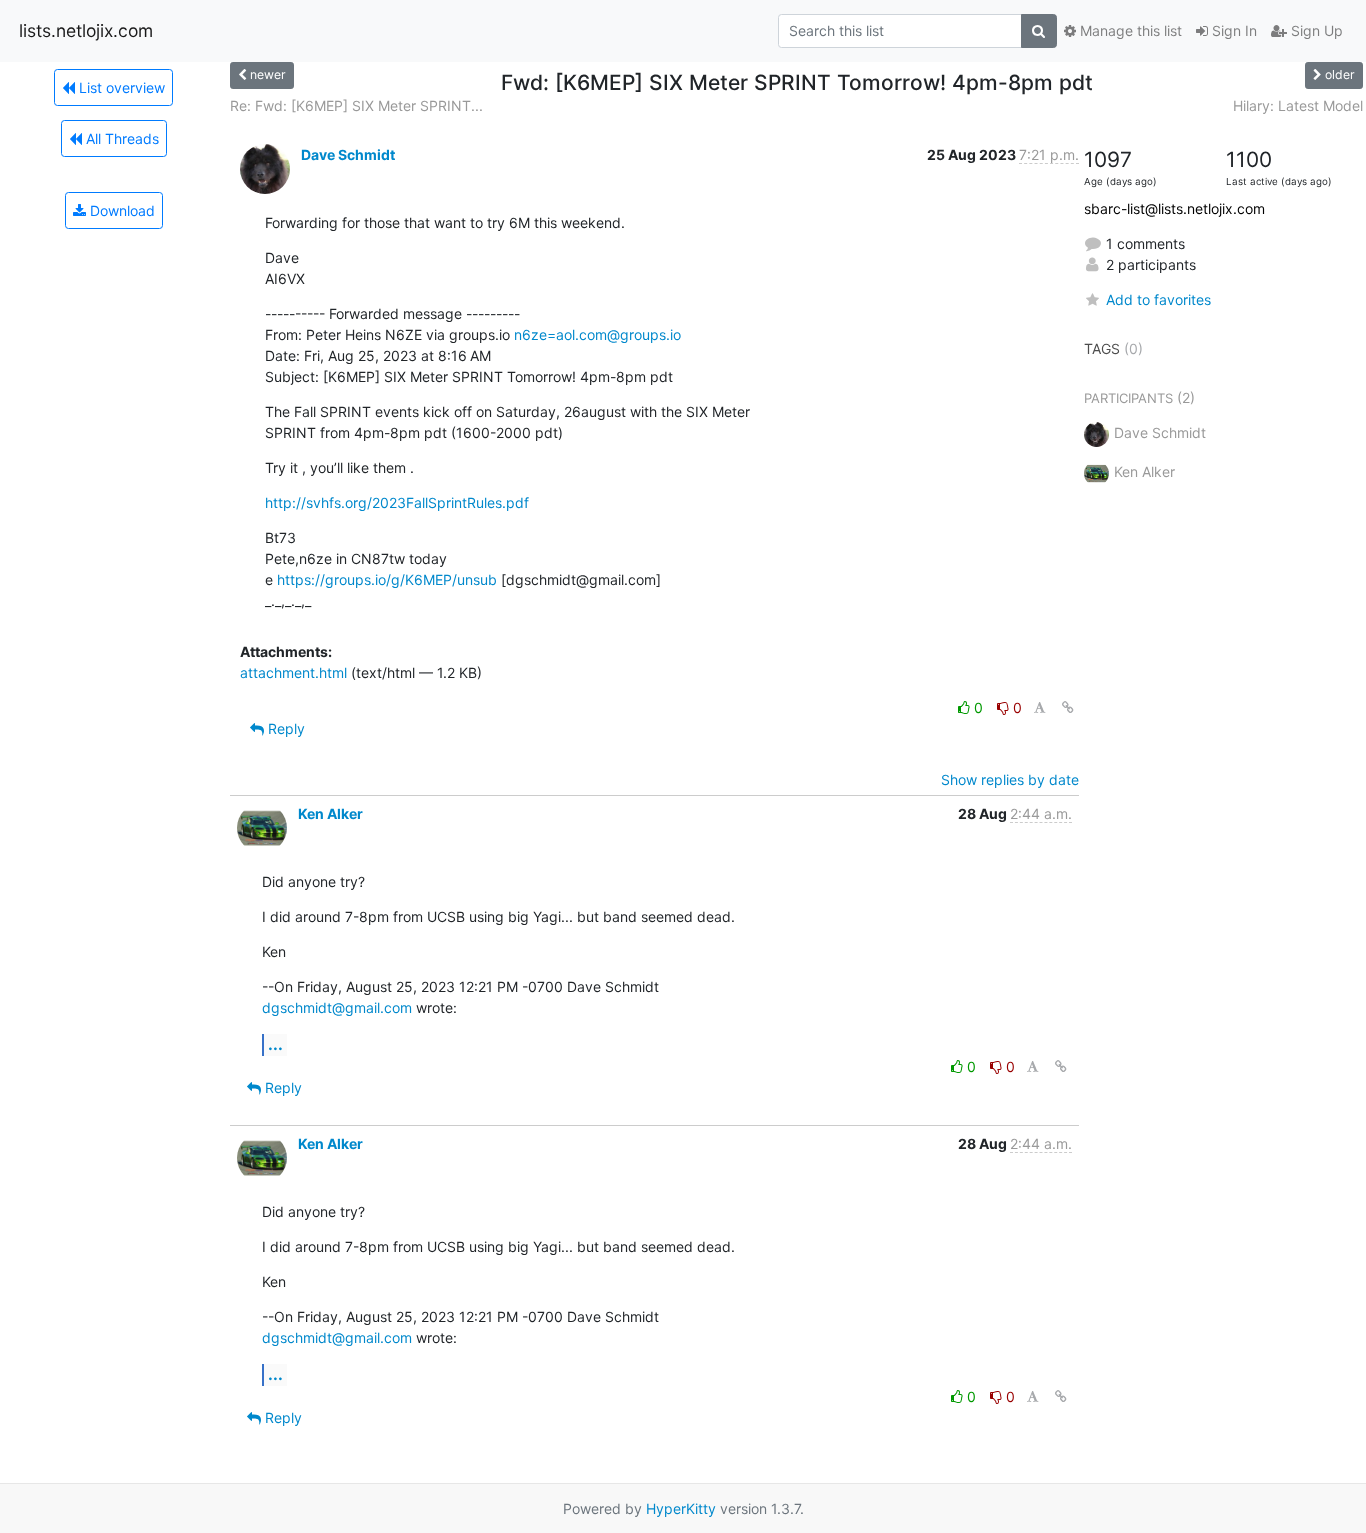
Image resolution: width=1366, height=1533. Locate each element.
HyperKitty (681, 1508)
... (275, 1044)
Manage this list (1129, 30)
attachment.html (293, 672)
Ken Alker (330, 813)
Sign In (1232, 30)
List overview (120, 87)
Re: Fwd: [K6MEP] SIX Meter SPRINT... (356, 105)
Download (120, 210)
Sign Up (1315, 30)
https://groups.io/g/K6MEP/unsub (387, 579)
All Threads (120, 138)
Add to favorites (1158, 299)
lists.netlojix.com (86, 30)
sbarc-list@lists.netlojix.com (1174, 208)
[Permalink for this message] (1068, 707)
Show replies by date (1010, 779)
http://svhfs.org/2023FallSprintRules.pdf (397, 502)
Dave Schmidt (348, 154)
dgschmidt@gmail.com (337, 1007)
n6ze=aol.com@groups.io (597, 334)
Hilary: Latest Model (1298, 105)
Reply (284, 728)
